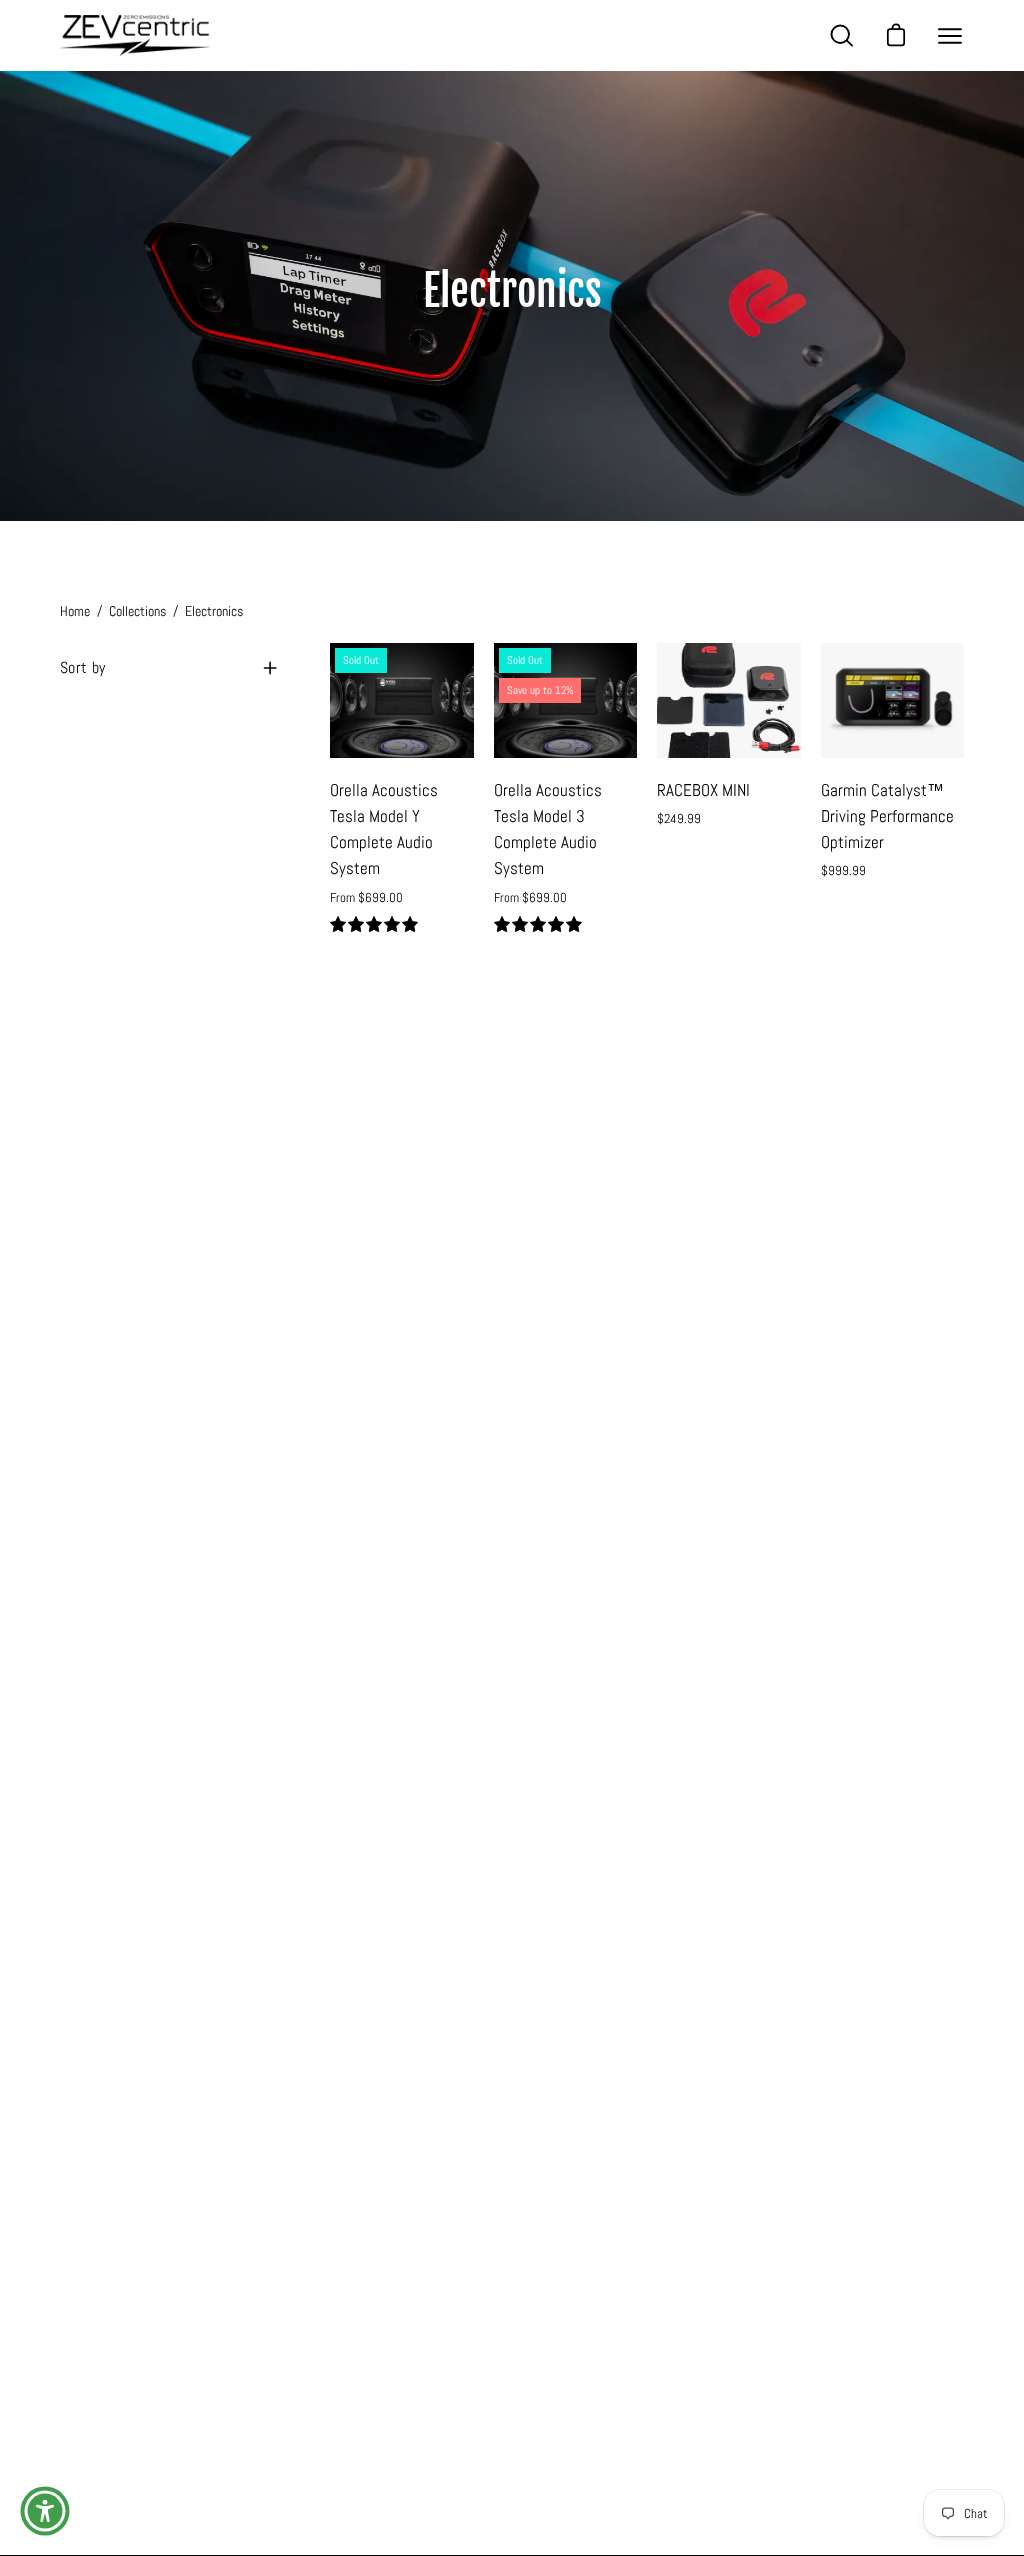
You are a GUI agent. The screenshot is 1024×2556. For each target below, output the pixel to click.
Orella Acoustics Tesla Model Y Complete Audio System (384, 830)
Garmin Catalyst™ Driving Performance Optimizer (887, 816)
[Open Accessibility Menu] (45, 2511)
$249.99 (679, 818)
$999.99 (843, 870)
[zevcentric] (135, 35)
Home (75, 611)
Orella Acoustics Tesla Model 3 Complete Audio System (548, 830)
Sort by (82, 667)
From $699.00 (366, 897)
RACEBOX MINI (703, 790)
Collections (137, 611)
